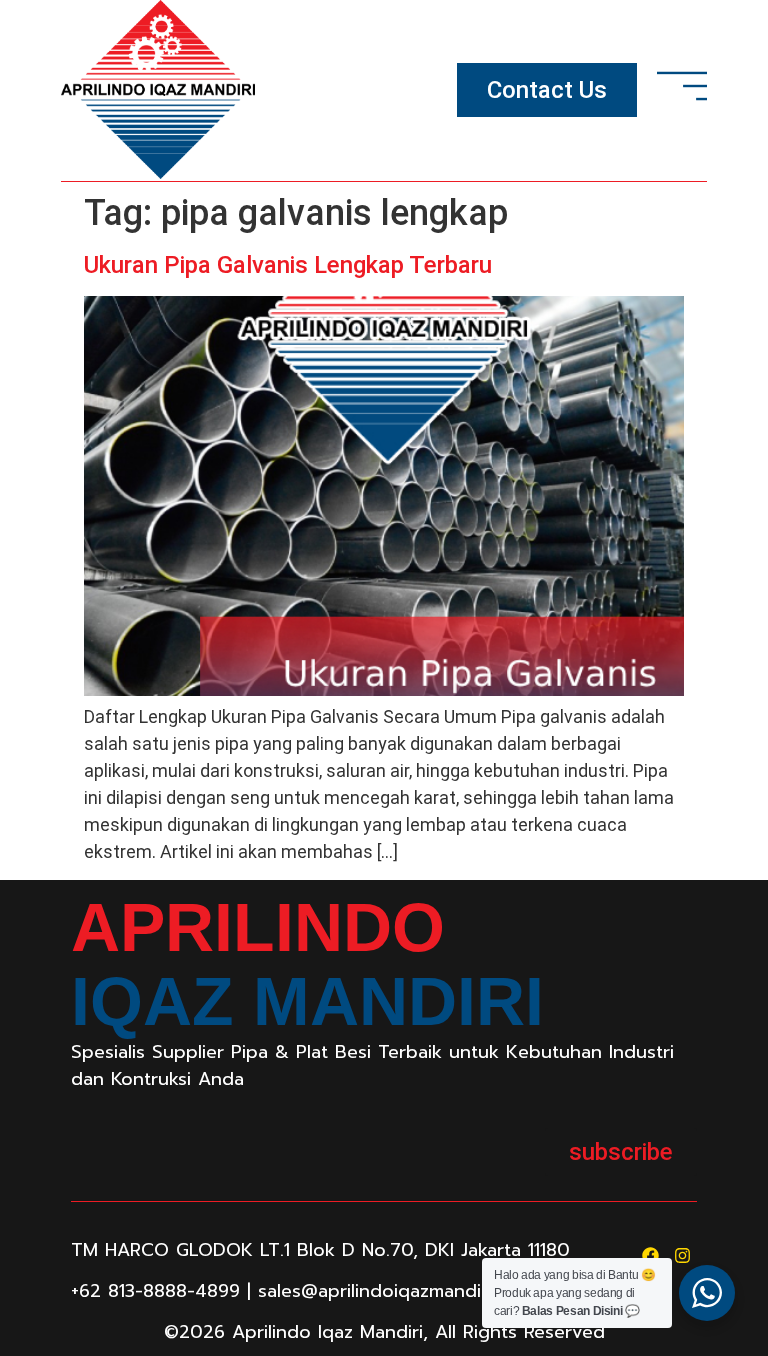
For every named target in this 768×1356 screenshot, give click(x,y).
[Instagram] (682, 1255)
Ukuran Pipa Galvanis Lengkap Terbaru (288, 265)
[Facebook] (650, 1255)
